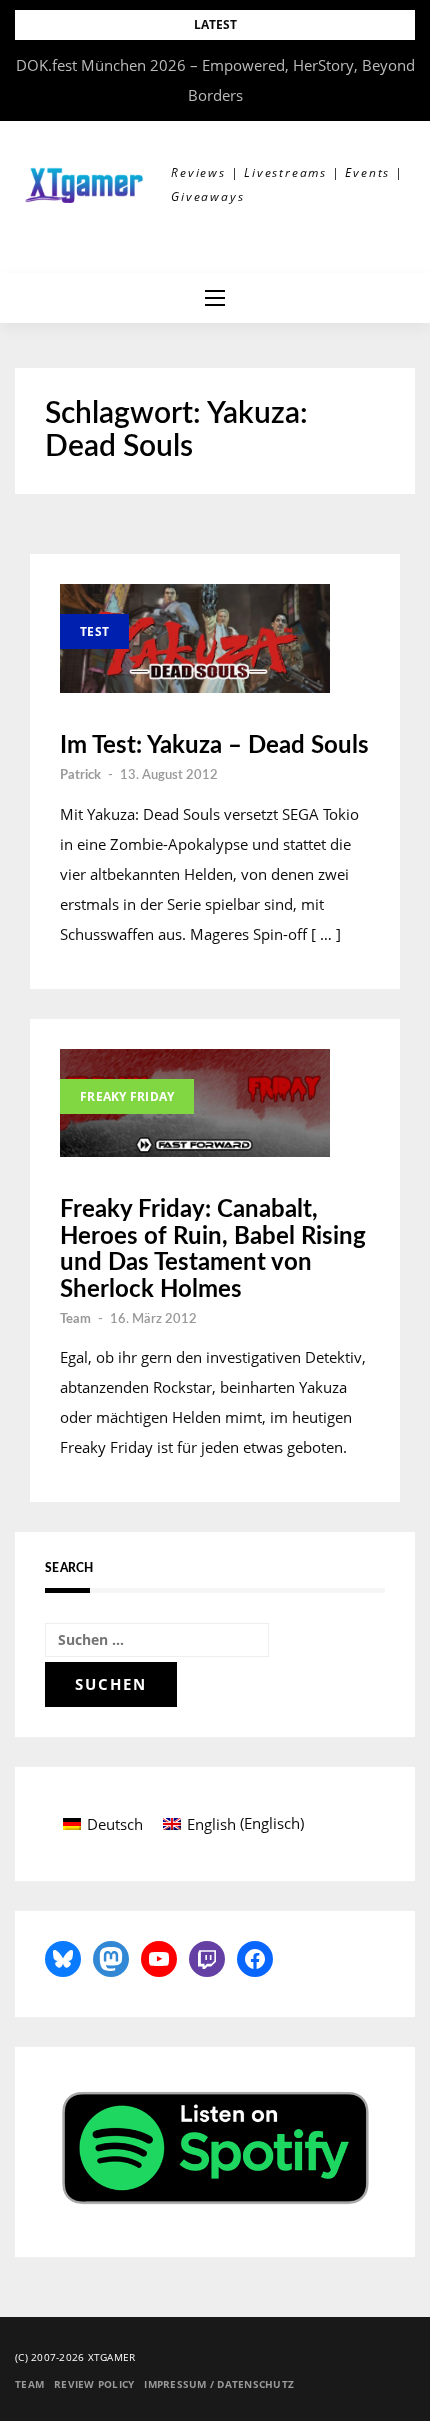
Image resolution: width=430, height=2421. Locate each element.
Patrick (80, 775)
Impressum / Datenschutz (219, 2384)
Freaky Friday (127, 1096)
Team (75, 1319)
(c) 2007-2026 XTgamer (75, 2357)
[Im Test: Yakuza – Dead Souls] (195, 638)
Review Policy (94, 2384)
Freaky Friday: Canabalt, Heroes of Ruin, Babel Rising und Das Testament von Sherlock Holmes (213, 1249)
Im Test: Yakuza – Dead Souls (214, 746)
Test (94, 631)
